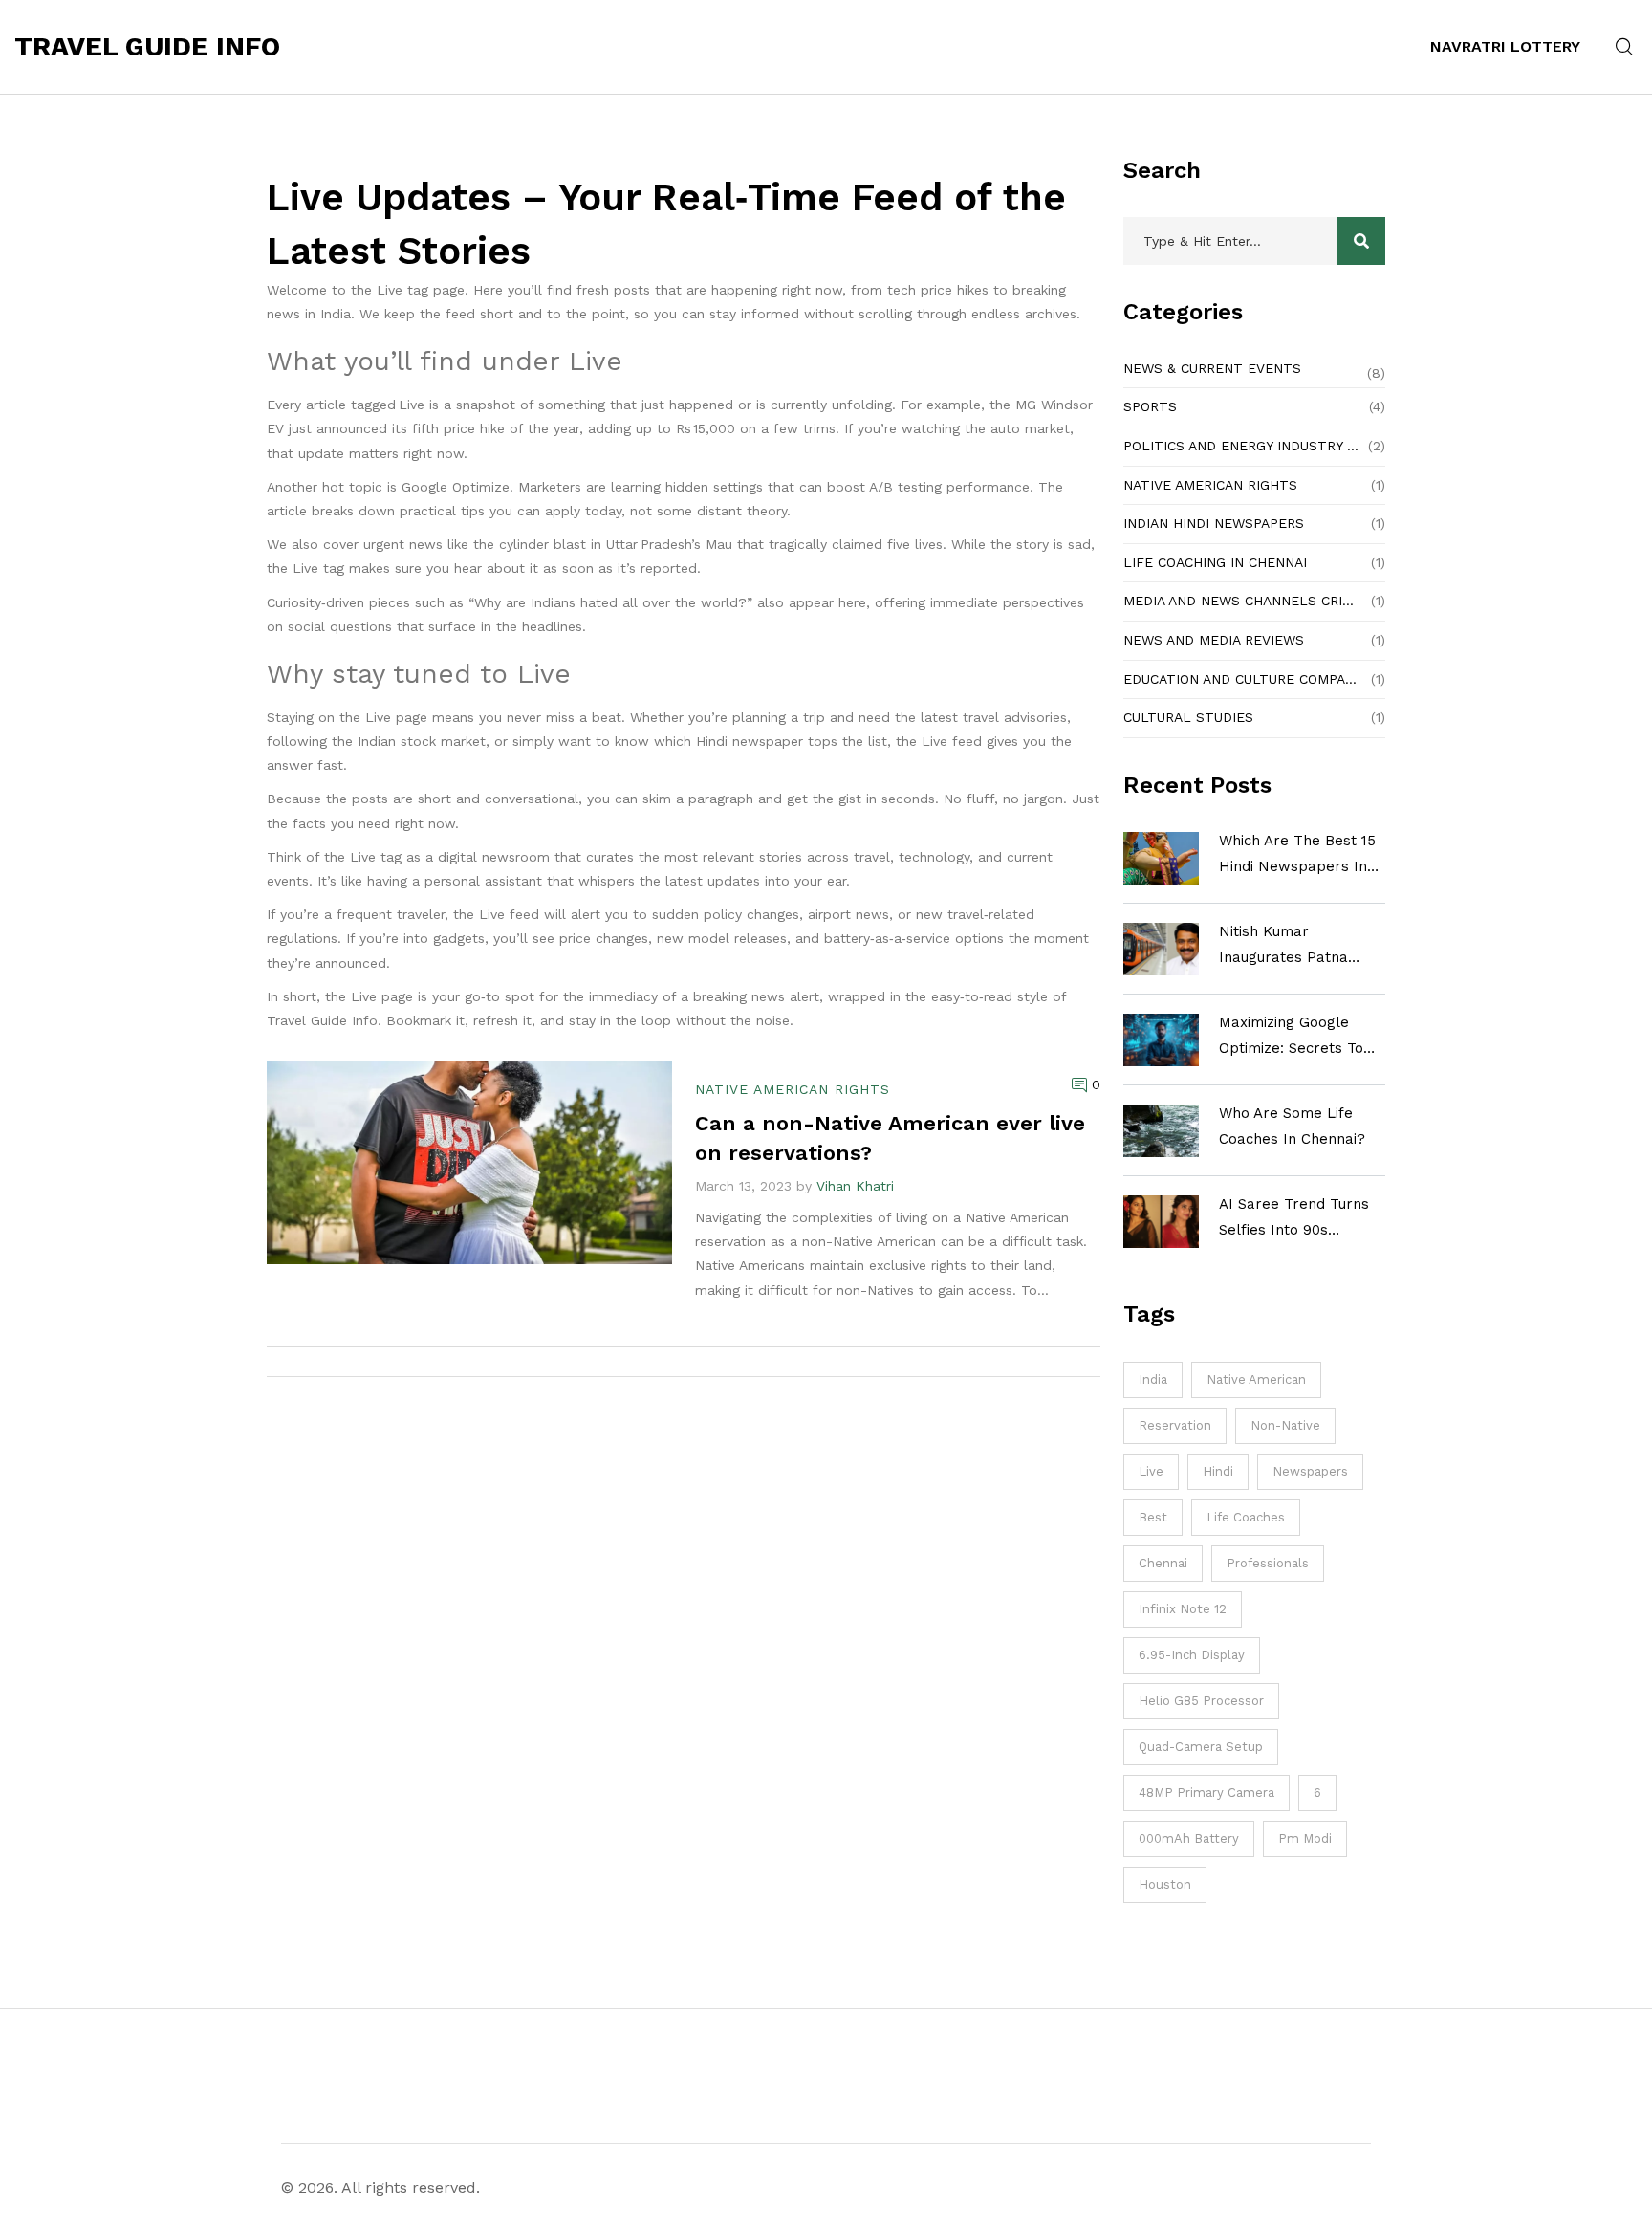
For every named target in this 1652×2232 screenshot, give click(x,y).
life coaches (1246, 1517)
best (1153, 1517)
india (1153, 1379)
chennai (1163, 1563)
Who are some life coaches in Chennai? (1292, 1126)
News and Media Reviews (1214, 640)
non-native (1285, 1425)
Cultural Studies (1188, 717)
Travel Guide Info (147, 47)
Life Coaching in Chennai (1215, 562)
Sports (1150, 406)
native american (1256, 1379)
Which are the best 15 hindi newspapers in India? (1297, 856)
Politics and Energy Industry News (1241, 446)
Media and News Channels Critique (1243, 601)
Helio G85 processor (1201, 1701)
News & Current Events (1212, 368)
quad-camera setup (1201, 1747)
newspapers (1310, 1471)
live (1151, 1471)
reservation (1175, 1425)
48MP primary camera (1206, 1793)
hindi (1218, 1471)
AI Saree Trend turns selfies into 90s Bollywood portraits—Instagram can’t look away (1296, 1219)
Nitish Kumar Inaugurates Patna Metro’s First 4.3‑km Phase (1290, 947)
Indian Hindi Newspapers (1214, 523)
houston (1165, 1884)
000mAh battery (1189, 1838)
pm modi (1305, 1838)
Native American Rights (1210, 485)
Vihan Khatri (855, 1186)
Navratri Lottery (1505, 46)
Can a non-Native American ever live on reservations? (890, 1138)
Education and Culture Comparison (1243, 679)
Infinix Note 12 (1183, 1609)
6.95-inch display (1192, 1655)
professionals (1268, 1563)
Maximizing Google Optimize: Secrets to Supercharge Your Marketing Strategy (1291, 1038)
